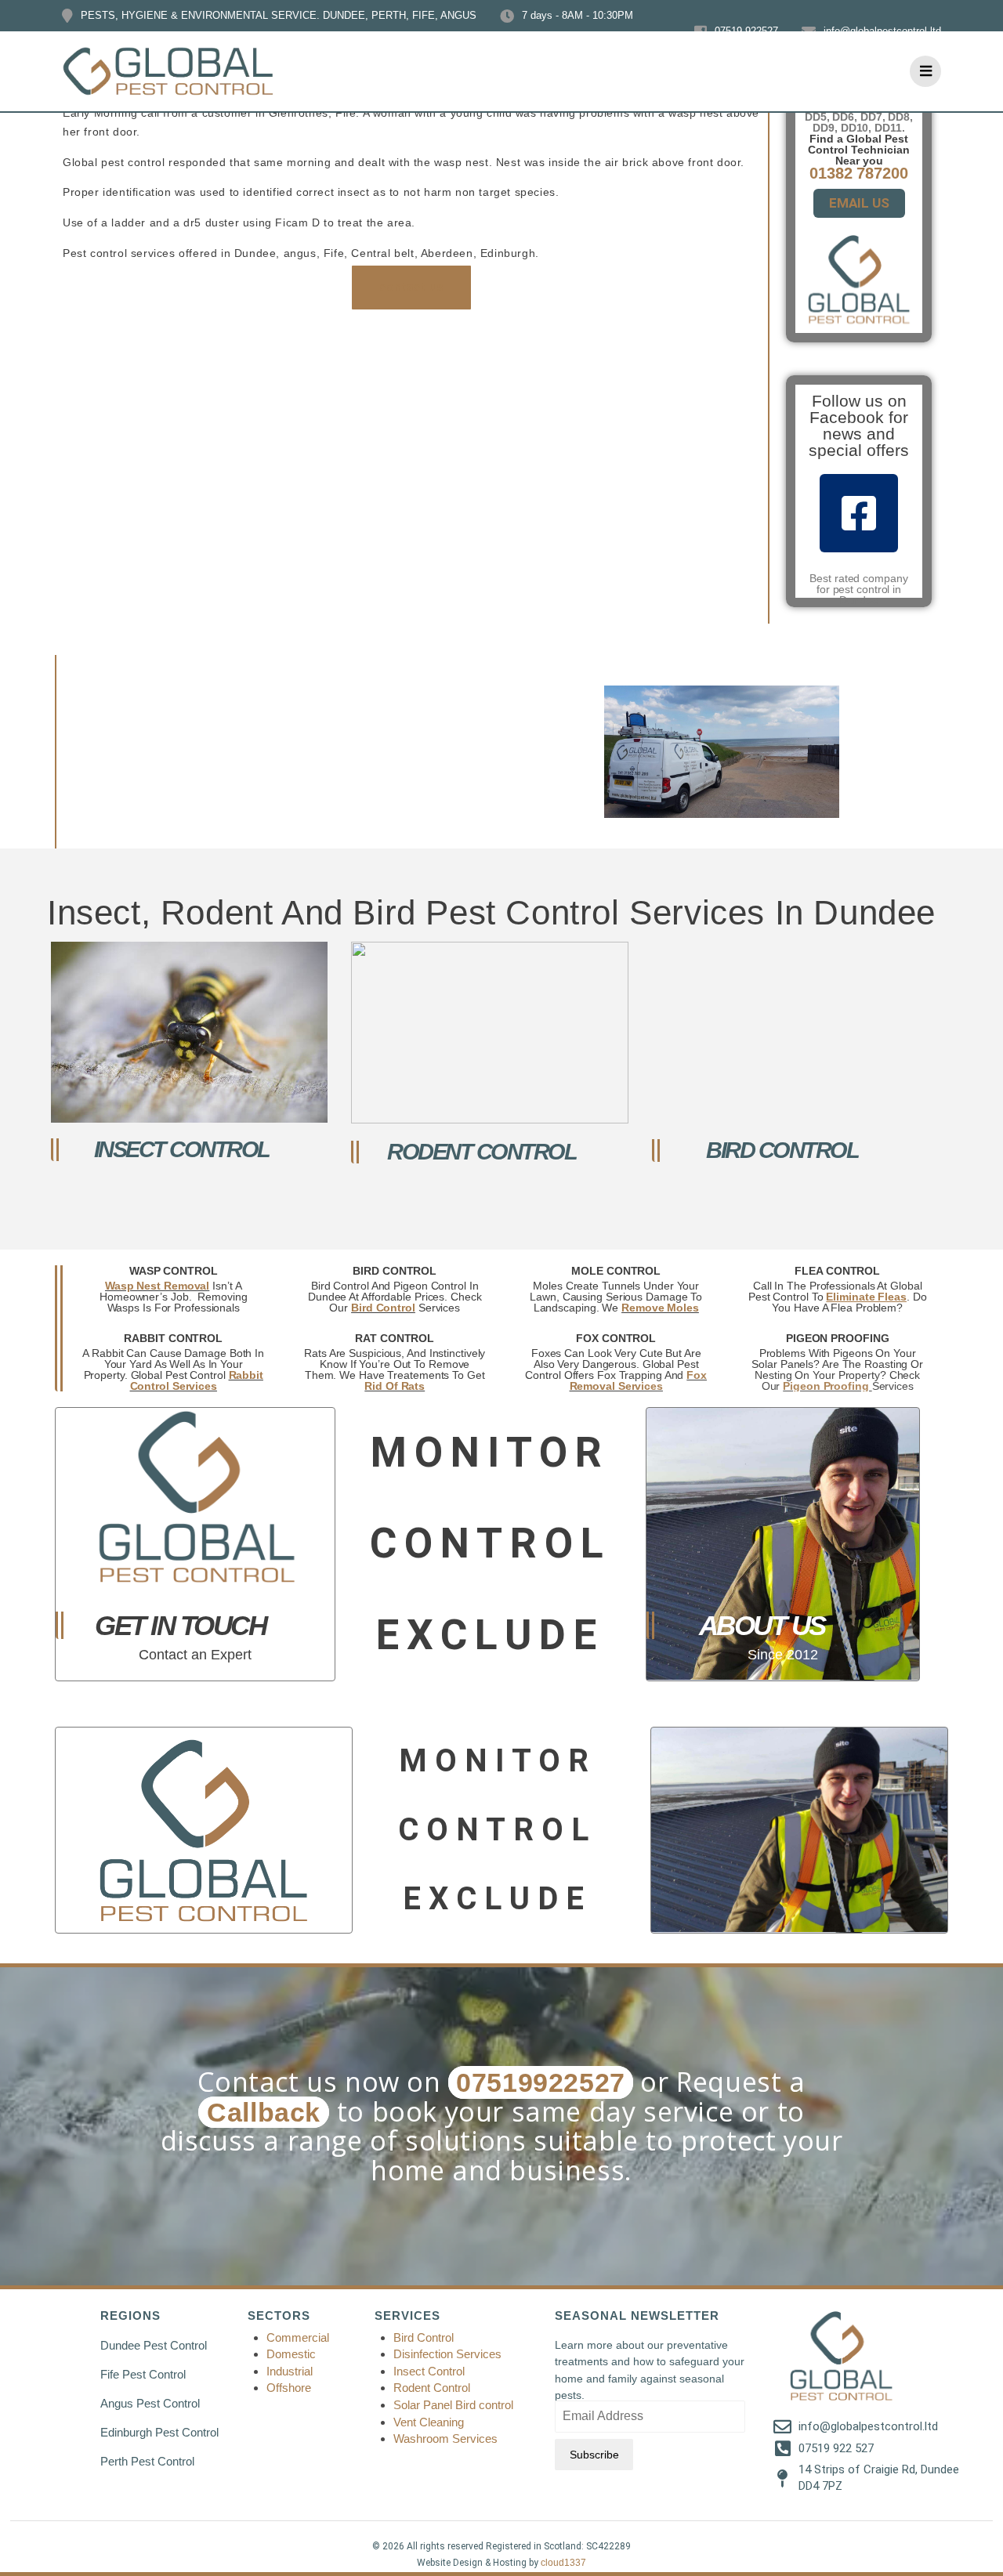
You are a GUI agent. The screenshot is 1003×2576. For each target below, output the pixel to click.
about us (762, 1625)
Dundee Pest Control (154, 2345)
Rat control (395, 1338)
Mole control (616, 1271)
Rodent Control (432, 2388)
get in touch (180, 1625)
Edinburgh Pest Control (159, 2432)
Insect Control (429, 2371)
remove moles (660, 1308)
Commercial (298, 2337)
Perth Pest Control (147, 2461)
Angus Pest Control (150, 2403)
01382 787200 (859, 173)
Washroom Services (445, 2439)
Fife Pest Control (143, 2374)
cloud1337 (563, 2563)
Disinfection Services (447, 2354)
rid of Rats (395, 1386)
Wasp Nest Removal (157, 1286)
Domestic (291, 2354)
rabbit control (173, 1338)
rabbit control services (197, 1380)
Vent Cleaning (429, 2422)
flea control (837, 1271)
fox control (616, 1338)
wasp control (174, 1271)
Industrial (290, 2371)
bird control (782, 1150)
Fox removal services (638, 1380)
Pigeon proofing (827, 1386)
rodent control (482, 1152)
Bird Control (424, 2337)
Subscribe (594, 2455)
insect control (182, 1149)
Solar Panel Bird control (453, 2405)
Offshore (290, 2388)
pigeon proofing (838, 1338)
